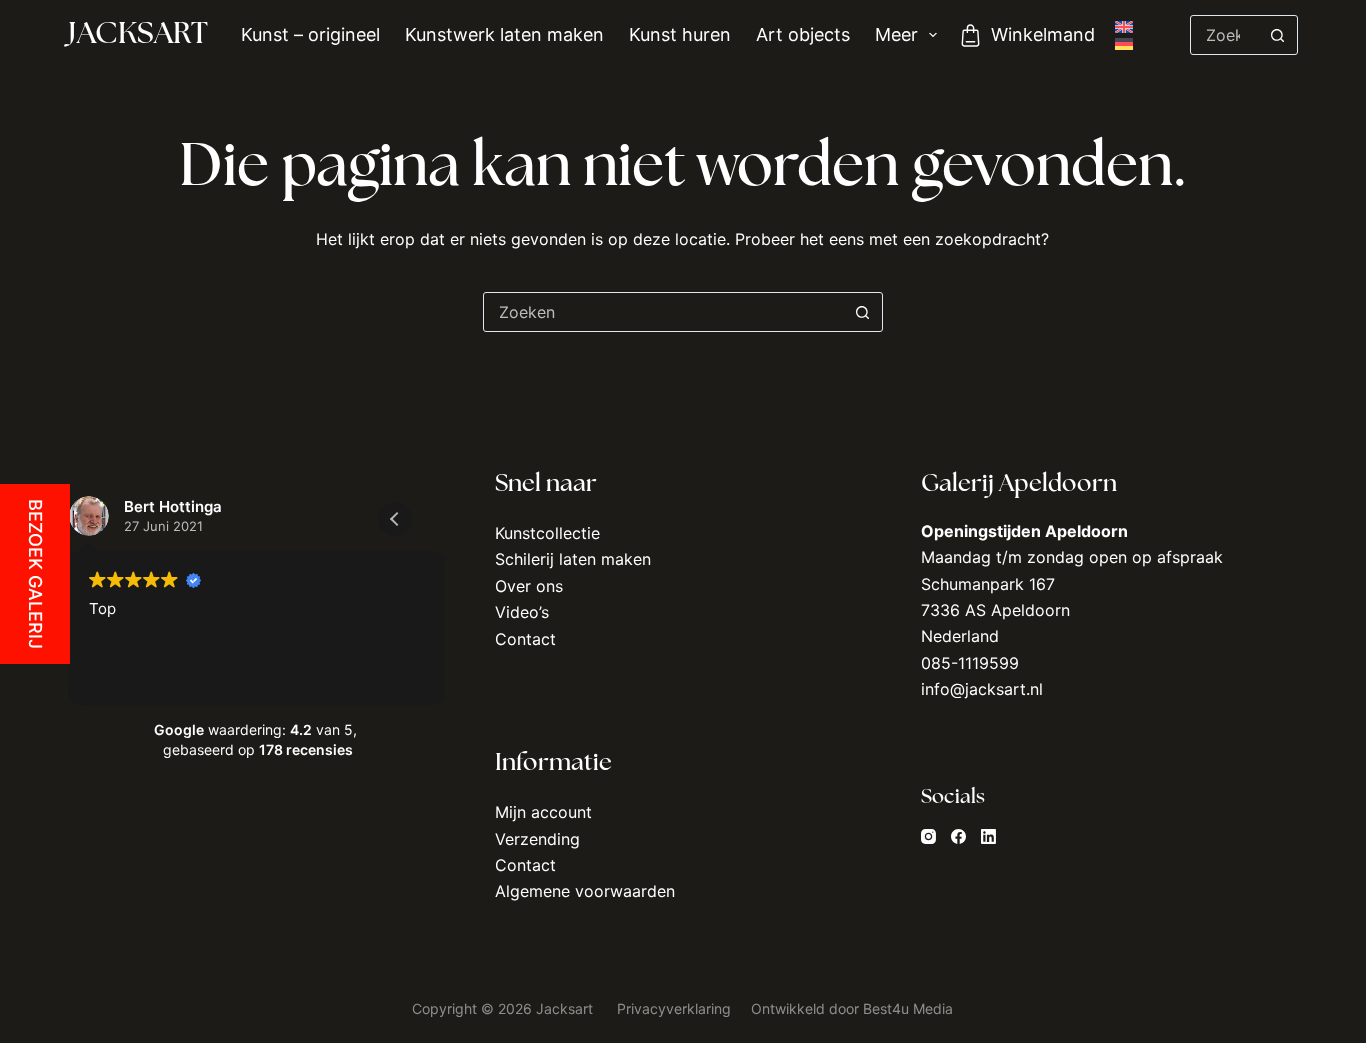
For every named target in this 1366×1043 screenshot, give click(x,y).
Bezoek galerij (35, 574)
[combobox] (664, 312)
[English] (1124, 27)
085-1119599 (970, 663)
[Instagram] (928, 836)
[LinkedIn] (988, 836)
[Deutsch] (1124, 44)
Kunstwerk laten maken (504, 34)
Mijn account (543, 812)
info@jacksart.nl (982, 689)
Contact (525, 639)
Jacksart (138, 35)
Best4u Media (908, 1008)
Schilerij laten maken (573, 559)
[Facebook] (958, 836)
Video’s (522, 612)
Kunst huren (680, 34)
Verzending (537, 839)
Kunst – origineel (310, 34)
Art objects (803, 34)
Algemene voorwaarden (585, 891)
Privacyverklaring (676, 1008)
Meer (896, 34)
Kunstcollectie (547, 533)
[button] (395, 519)
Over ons (529, 586)
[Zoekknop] (1278, 35)
